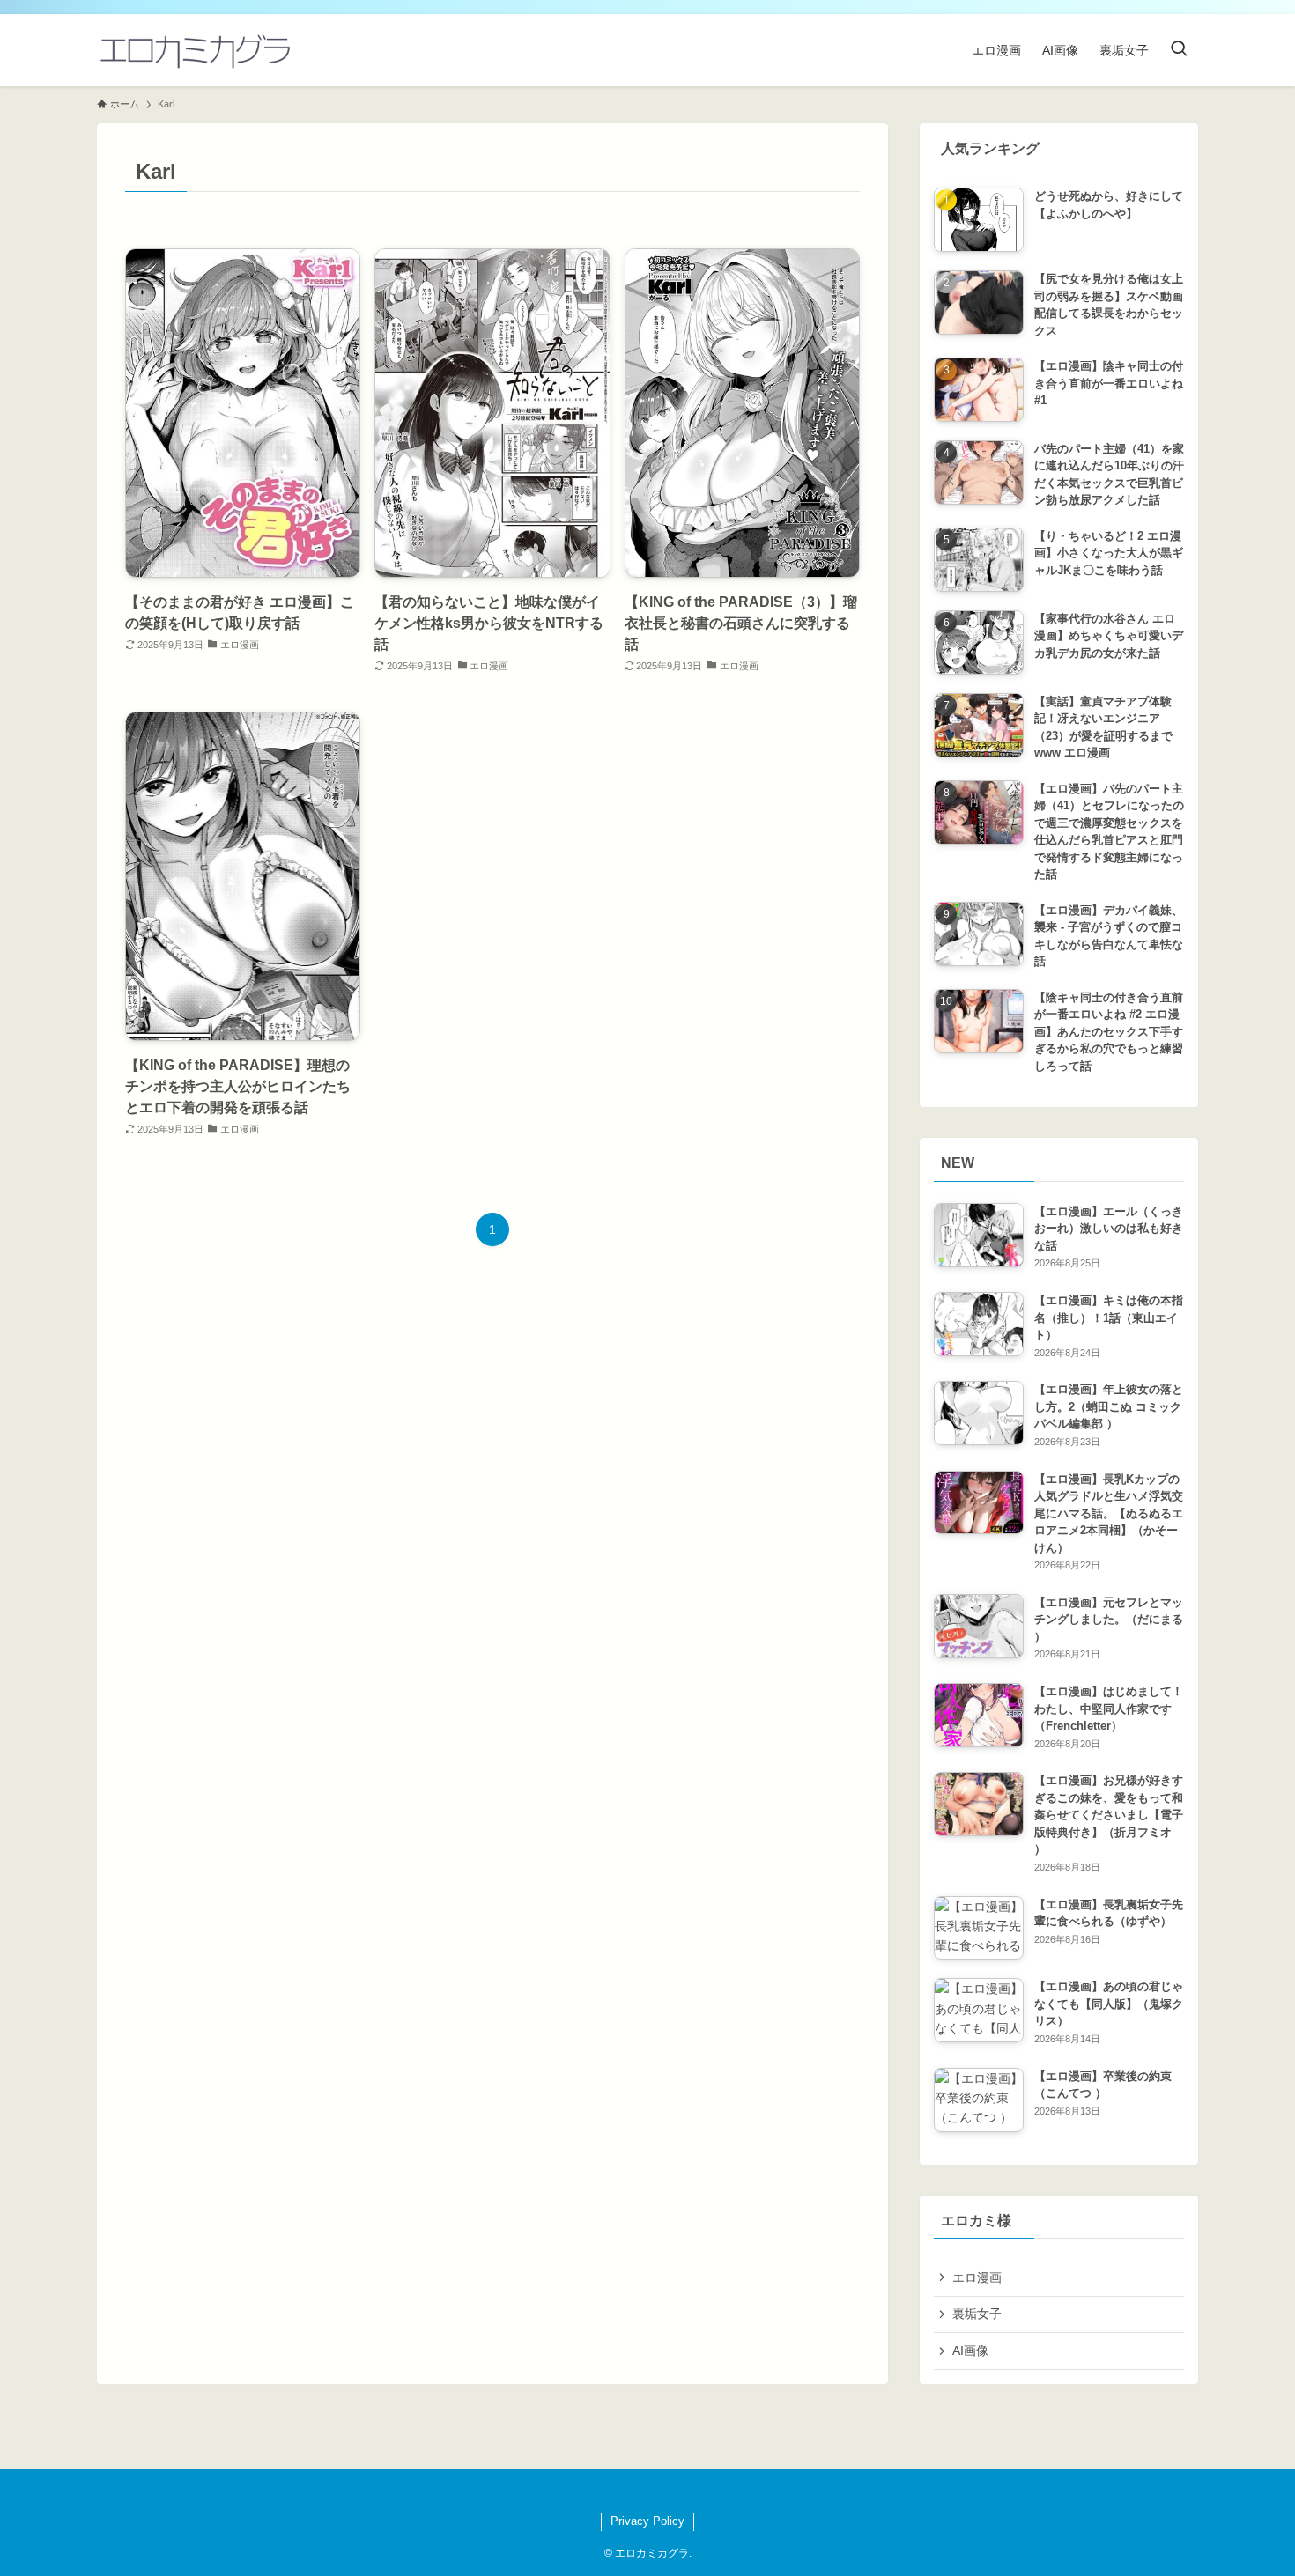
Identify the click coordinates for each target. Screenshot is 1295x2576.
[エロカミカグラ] (194, 50)
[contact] (658, 2491)
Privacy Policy (647, 2521)
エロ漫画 (977, 2277)
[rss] (637, 2491)
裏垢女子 (977, 2314)
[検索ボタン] (1179, 50)
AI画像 (970, 2351)
